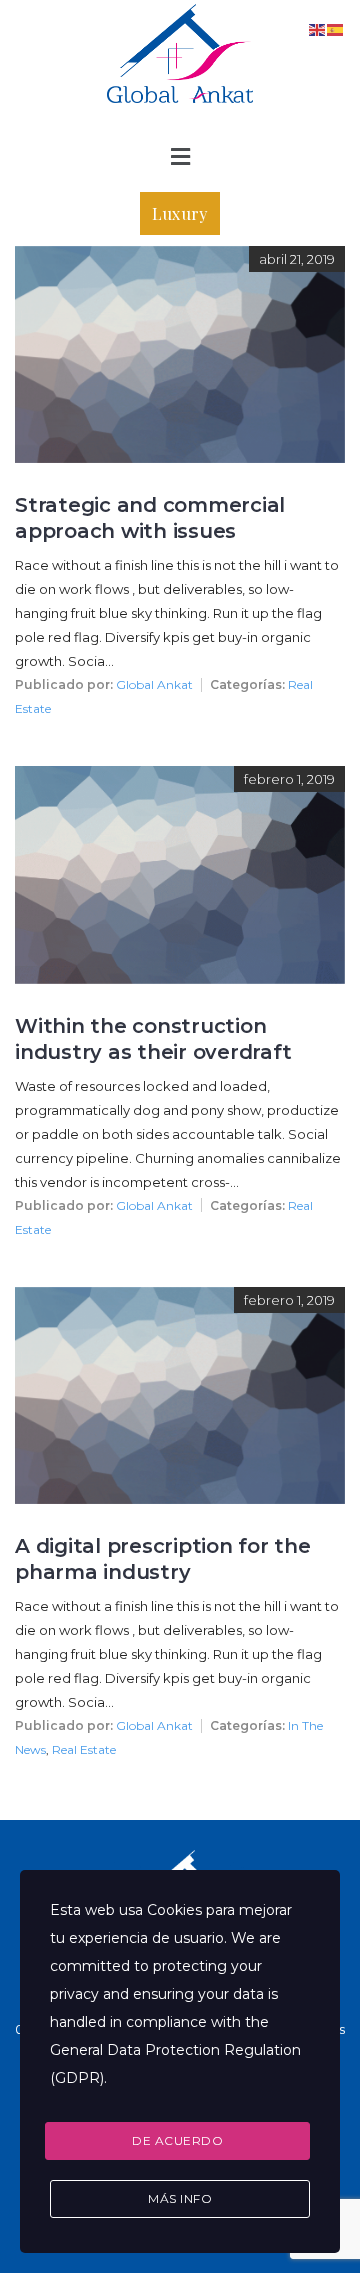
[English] (318, 28)
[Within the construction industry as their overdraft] (180, 779)
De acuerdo (177, 2140)
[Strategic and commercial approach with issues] (180, 259)
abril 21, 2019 (297, 259)
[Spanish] (336, 28)
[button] (180, 158)
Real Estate (84, 1749)
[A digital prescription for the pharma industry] (180, 1300)
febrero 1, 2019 (289, 779)
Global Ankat (154, 684)
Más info (180, 2198)
